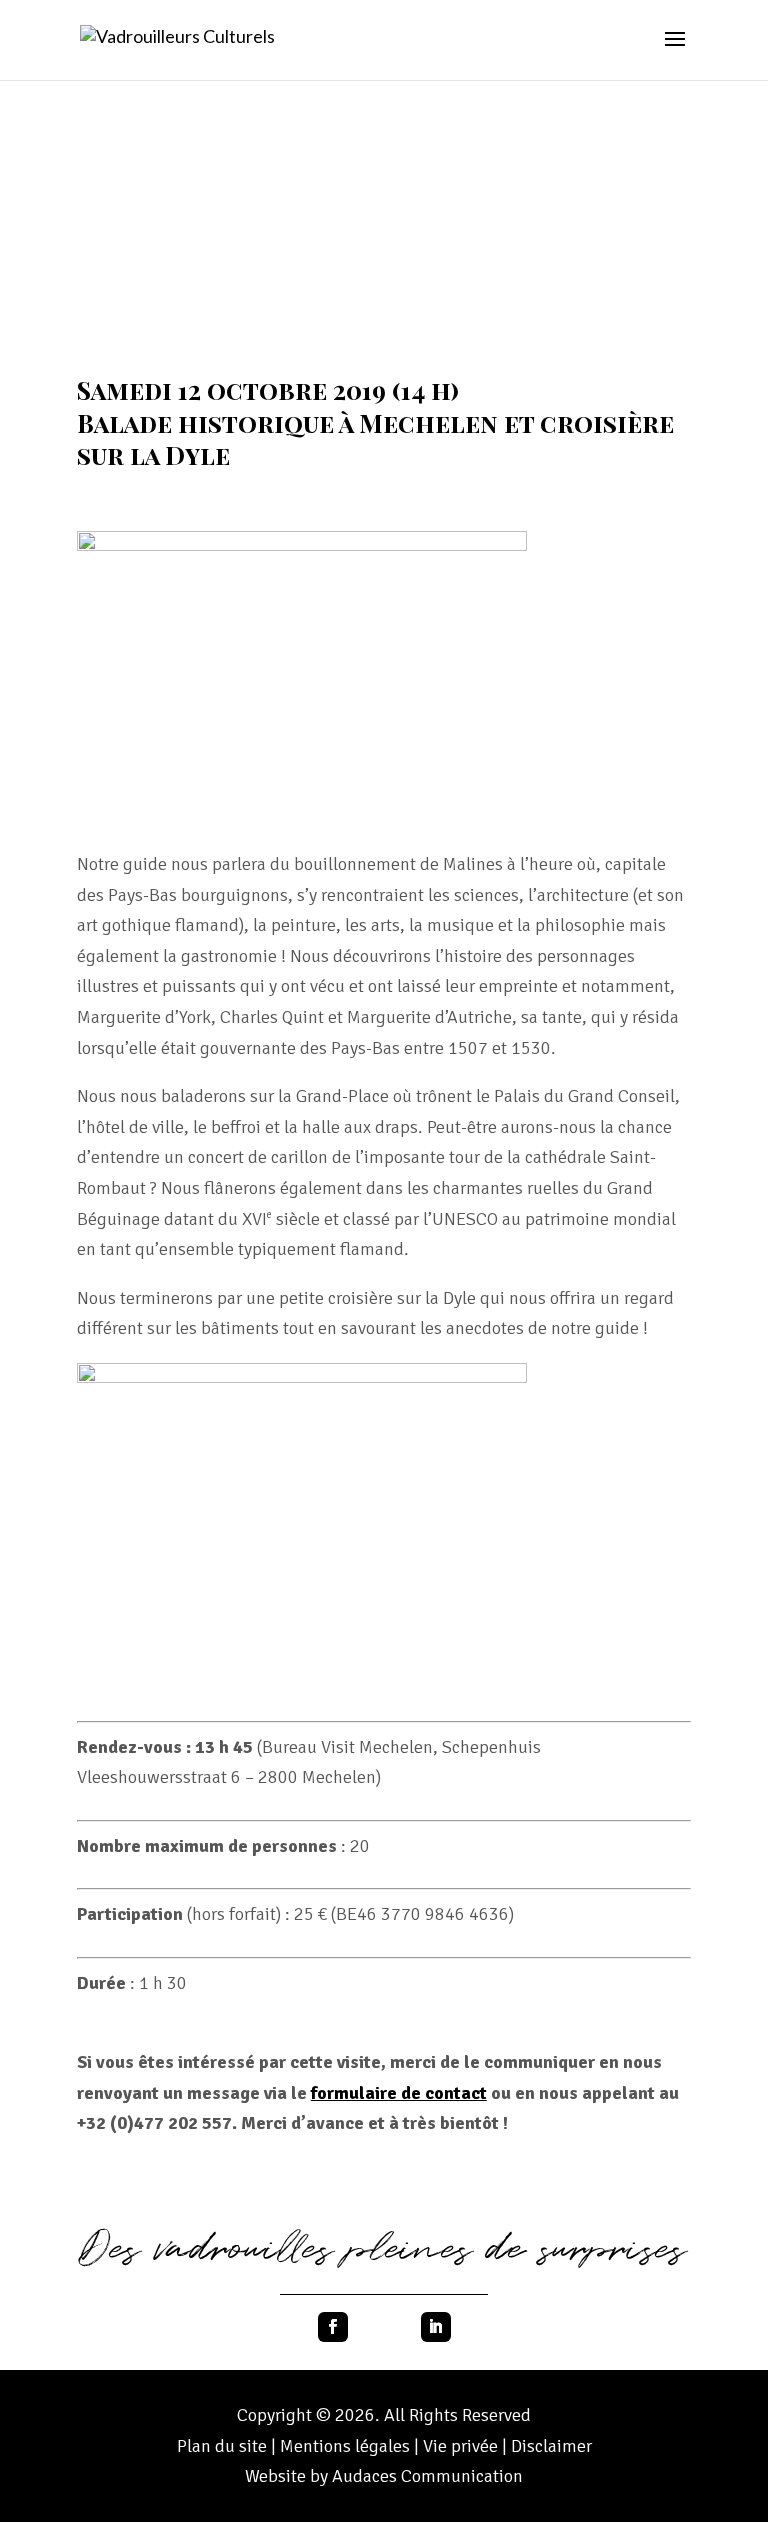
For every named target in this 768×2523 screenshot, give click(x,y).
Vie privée (462, 2446)
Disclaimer (551, 2446)
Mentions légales (345, 2446)
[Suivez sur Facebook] (333, 2327)
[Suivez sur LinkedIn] (436, 2327)
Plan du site (222, 2446)
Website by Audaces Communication (384, 2476)
